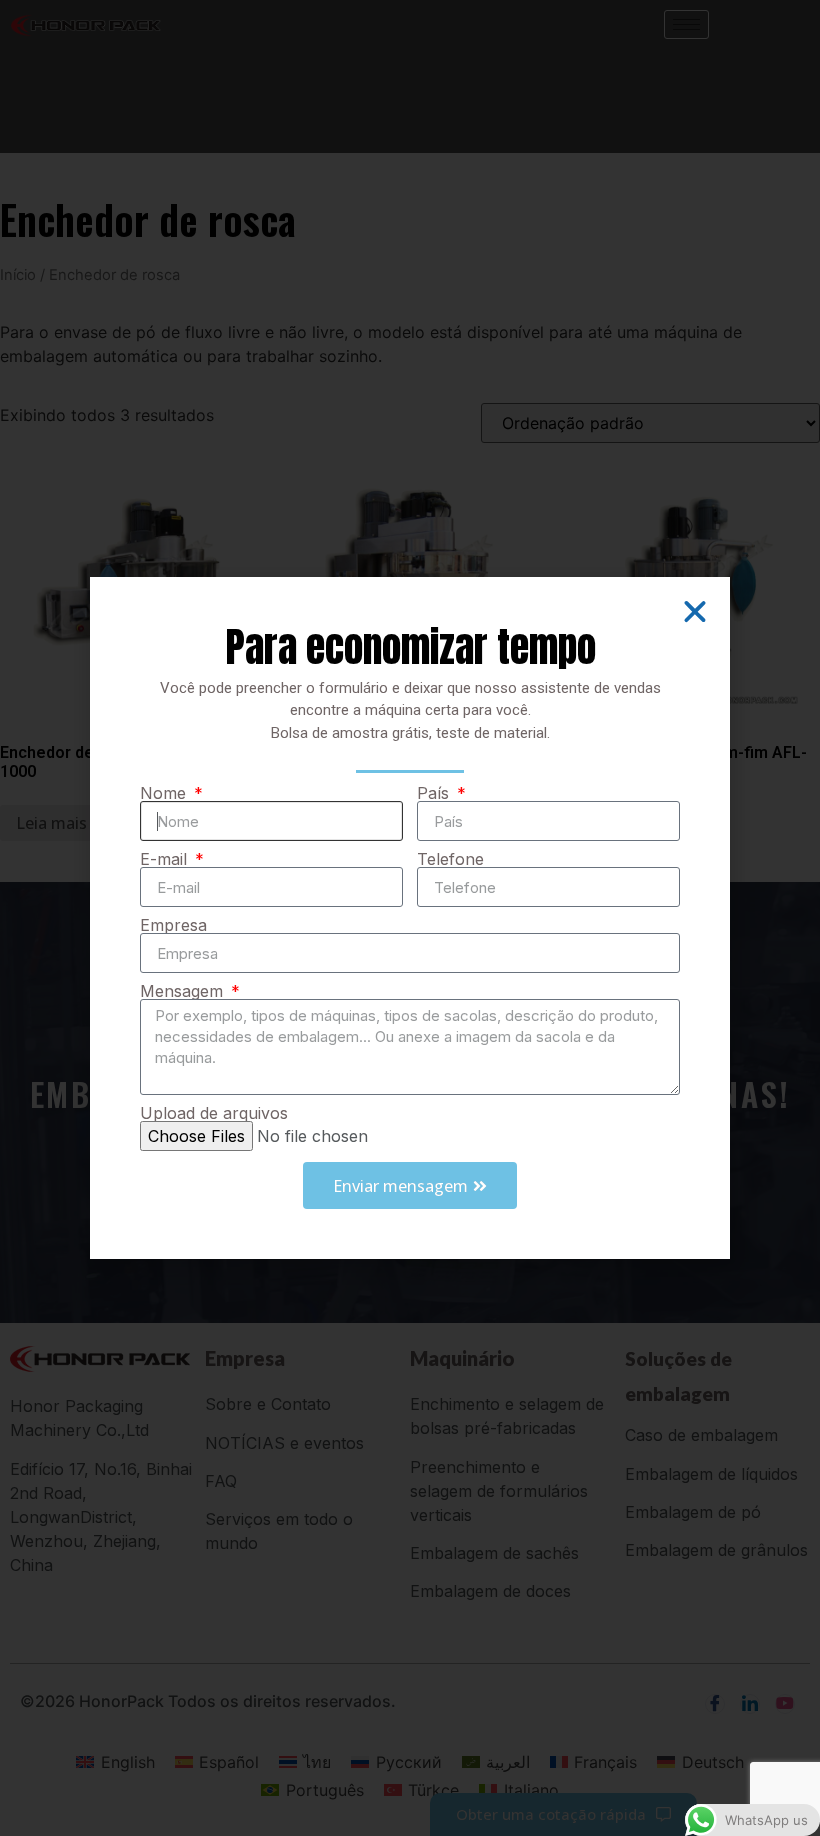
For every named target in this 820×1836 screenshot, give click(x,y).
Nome (165, 793)
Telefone (450, 859)
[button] (695, 612)
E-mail (166, 859)
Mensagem (184, 991)
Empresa (173, 925)
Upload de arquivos (214, 1113)
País (435, 793)
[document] (410, 918)
